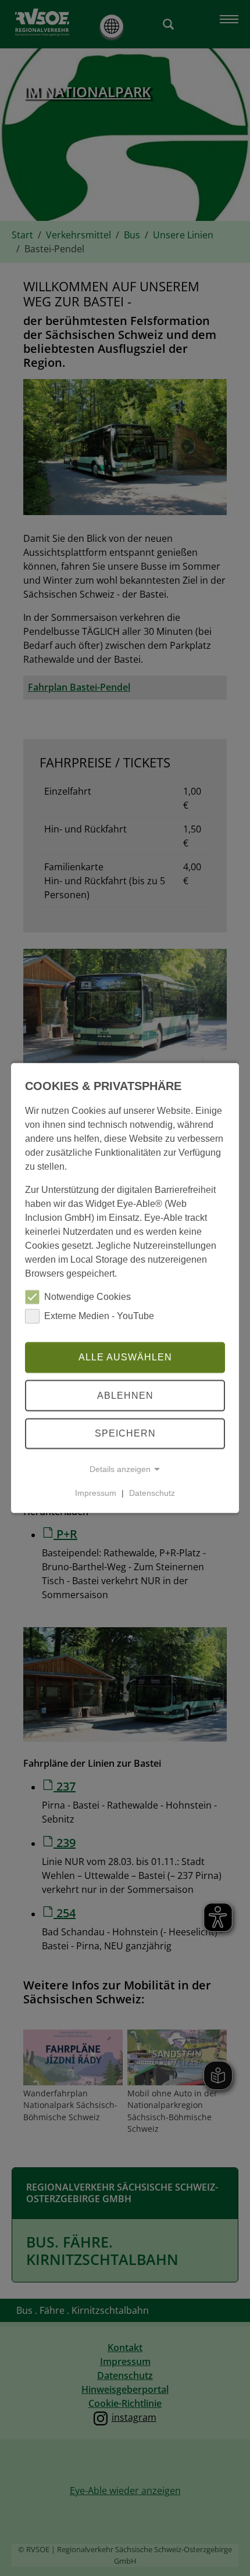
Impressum (96, 1493)
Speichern (125, 1433)
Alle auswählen (125, 1357)
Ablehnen (125, 1396)
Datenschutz (152, 1493)
